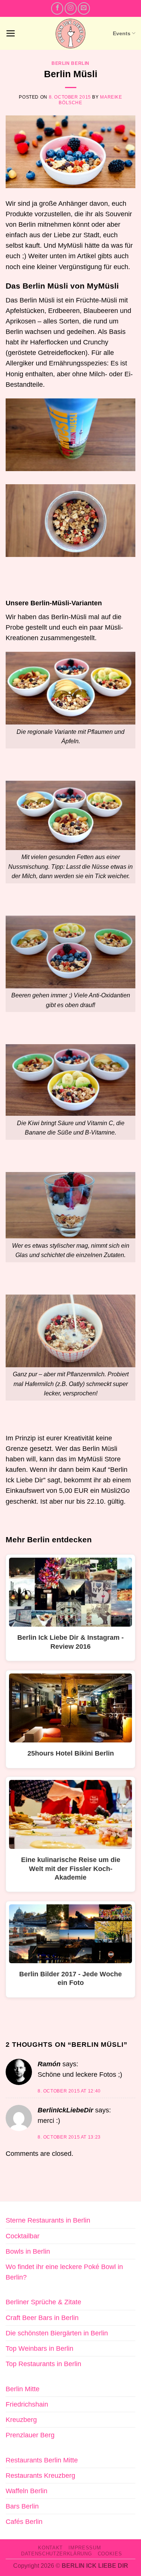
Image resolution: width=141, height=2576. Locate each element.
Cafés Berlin (24, 2522)
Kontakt (50, 2548)
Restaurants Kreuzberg (40, 2476)
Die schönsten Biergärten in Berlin (57, 2333)
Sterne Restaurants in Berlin (48, 2220)
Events (122, 33)
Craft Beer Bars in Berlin (42, 2318)
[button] (11, 33)
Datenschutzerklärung (56, 2554)
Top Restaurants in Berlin (43, 2364)
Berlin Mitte (23, 2389)
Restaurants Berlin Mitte (42, 2460)
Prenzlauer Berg (30, 2435)
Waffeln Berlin (27, 2491)
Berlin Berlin (70, 63)
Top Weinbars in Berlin (39, 2348)
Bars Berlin (22, 2506)
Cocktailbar (23, 2236)
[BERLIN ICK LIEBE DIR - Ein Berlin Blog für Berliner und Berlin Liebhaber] (70, 34)
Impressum (85, 2548)
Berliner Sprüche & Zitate (43, 2302)
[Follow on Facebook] (57, 8)
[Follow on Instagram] (71, 8)
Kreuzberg (21, 2420)
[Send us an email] (84, 8)
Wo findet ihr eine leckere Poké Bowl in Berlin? (64, 2272)
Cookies (110, 2554)
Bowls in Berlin (28, 2251)
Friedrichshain (27, 2404)
